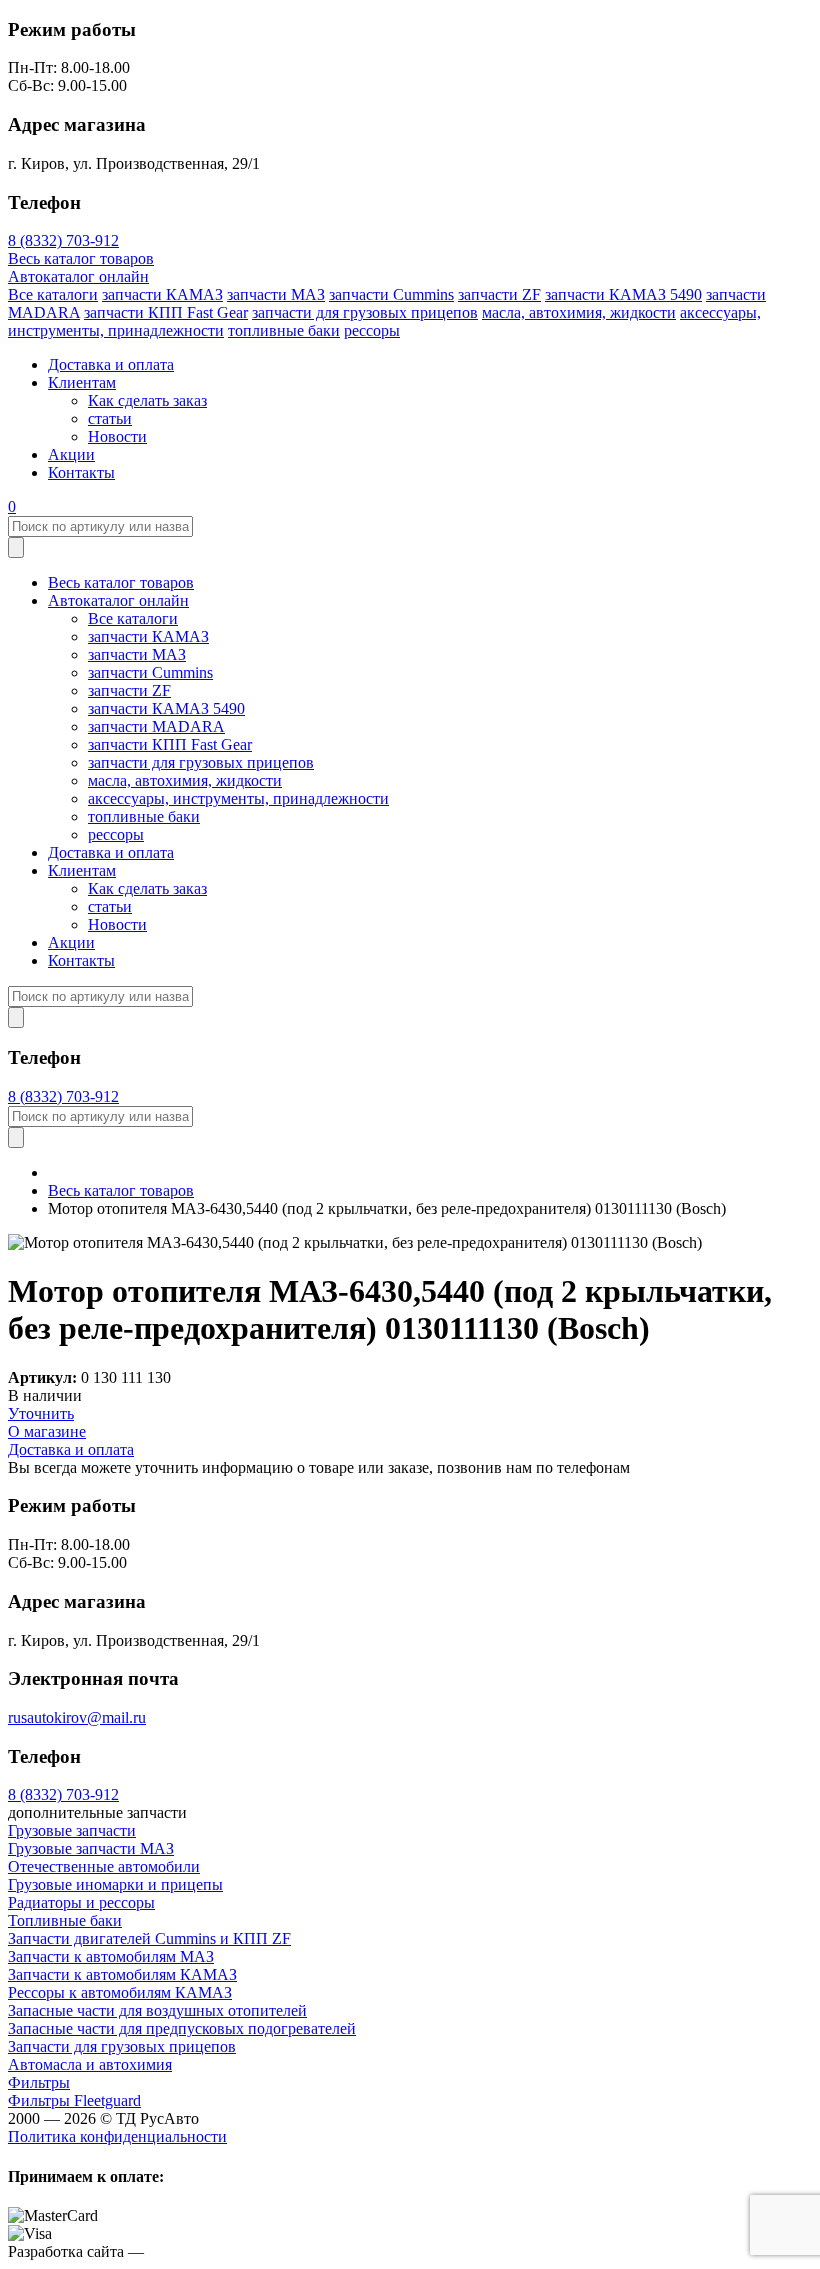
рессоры (372, 330)
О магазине (47, 1431)
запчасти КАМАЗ (162, 294)
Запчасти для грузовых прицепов (122, 2046)
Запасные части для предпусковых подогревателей (182, 2028)
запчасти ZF (499, 294)
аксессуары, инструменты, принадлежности (238, 798)
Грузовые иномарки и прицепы (115, 1884)
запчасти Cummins (391, 294)
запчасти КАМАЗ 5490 (623, 294)
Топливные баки (65, 1920)
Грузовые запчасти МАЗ (91, 1848)
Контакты (81, 472)
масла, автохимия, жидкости (579, 312)
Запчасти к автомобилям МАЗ (111, 1956)
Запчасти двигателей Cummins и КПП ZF (149, 1938)
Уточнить (41, 1413)
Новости (117, 436)
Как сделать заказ (147, 400)
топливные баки (284, 330)
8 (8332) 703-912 (63, 240)
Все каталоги (53, 294)
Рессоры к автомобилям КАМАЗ (120, 1992)
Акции (71, 454)
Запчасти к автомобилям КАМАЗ (122, 1974)
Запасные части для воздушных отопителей (157, 2010)
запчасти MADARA (156, 726)
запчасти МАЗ (276, 294)
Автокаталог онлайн (78, 276)
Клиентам (82, 382)
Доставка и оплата (111, 364)
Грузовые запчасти (72, 1830)
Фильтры (39, 2082)
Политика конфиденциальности (117, 2136)
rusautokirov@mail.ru (77, 1717)
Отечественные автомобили (104, 1866)
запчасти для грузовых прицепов (365, 312)
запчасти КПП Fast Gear (166, 312)
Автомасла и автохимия (90, 2064)
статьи (110, 418)
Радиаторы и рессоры (81, 1902)
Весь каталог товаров (81, 258)
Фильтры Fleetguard (74, 2100)
